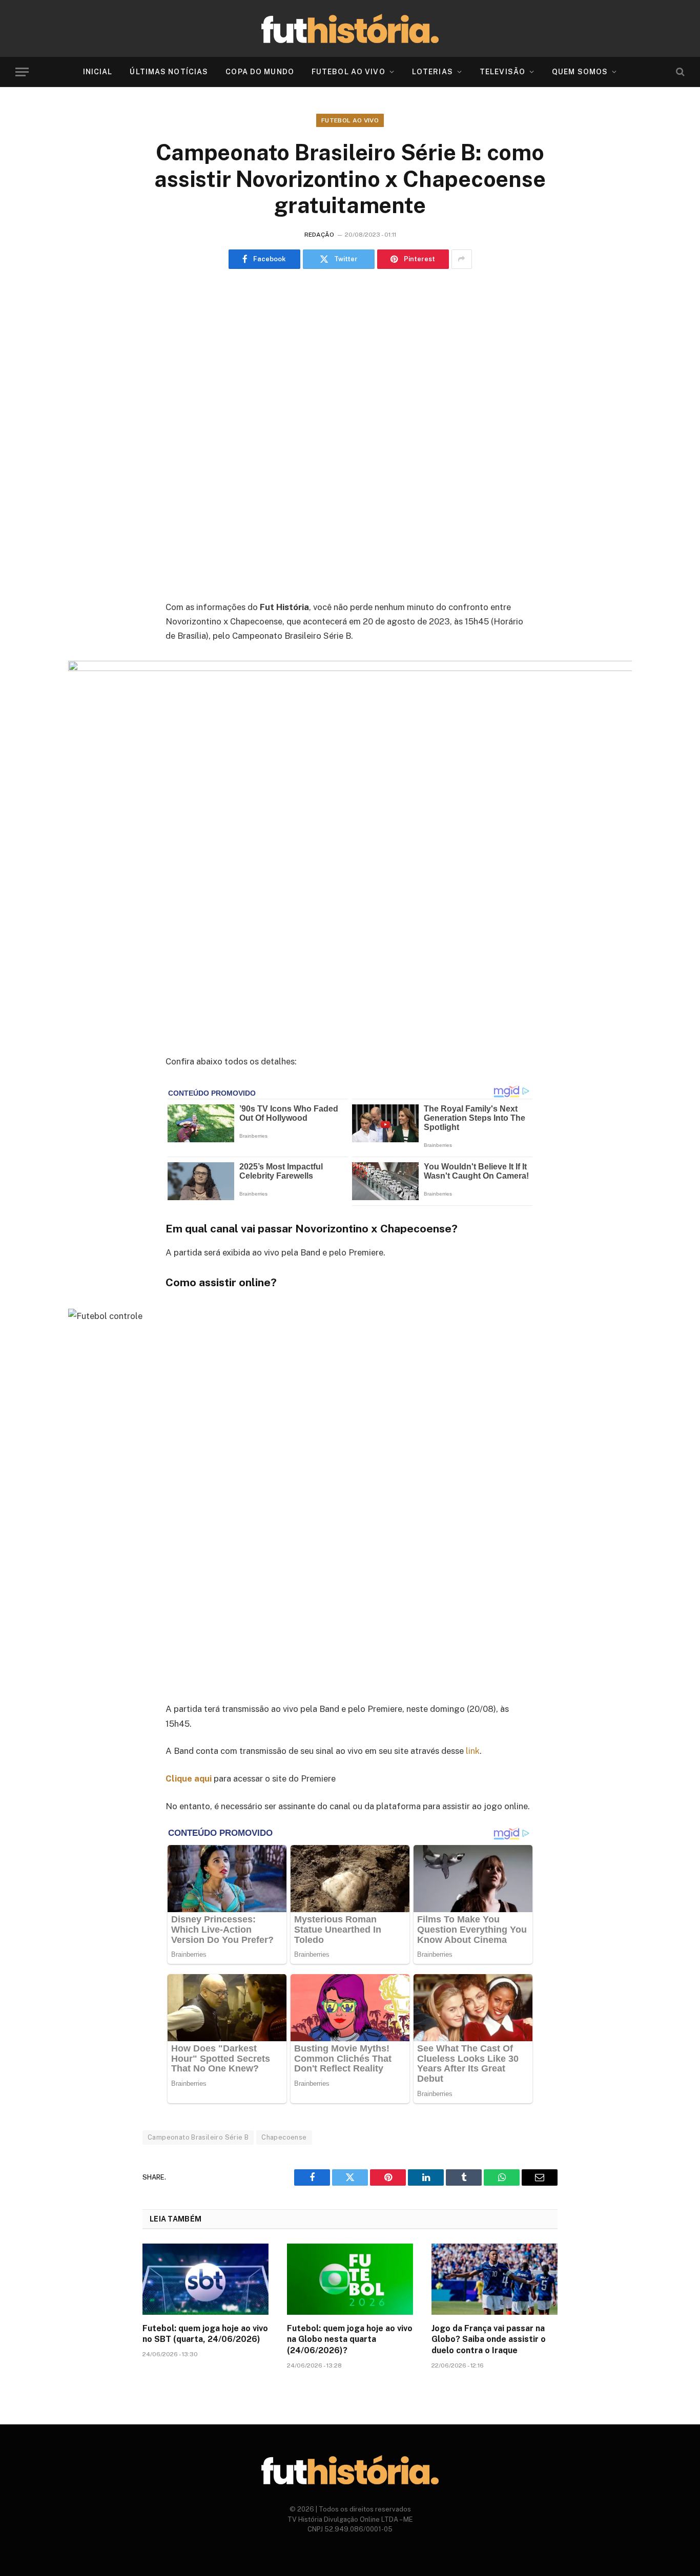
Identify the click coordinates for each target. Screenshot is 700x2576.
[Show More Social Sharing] (462, 259)
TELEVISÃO (502, 72)
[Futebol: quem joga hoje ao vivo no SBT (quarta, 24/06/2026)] (205, 2279)
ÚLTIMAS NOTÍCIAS (169, 72)
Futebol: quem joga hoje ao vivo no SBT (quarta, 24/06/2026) (205, 2334)
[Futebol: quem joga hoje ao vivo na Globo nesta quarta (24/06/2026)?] (350, 2279)
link (473, 1751)
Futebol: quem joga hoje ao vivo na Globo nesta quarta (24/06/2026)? (350, 2340)
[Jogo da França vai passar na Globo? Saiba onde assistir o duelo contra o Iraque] (495, 2279)
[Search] (679, 72)
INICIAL (98, 72)
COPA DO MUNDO (260, 72)
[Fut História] (350, 28)
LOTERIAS (433, 72)
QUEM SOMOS (580, 72)
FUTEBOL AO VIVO (348, 72)
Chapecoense (284, 2137)
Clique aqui (189, 1778)
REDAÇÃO (319, 235)
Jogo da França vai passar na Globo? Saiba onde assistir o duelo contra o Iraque (489, 2340)
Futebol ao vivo (350, 120)
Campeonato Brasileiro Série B (198, 2137)
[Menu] (22, 72)
